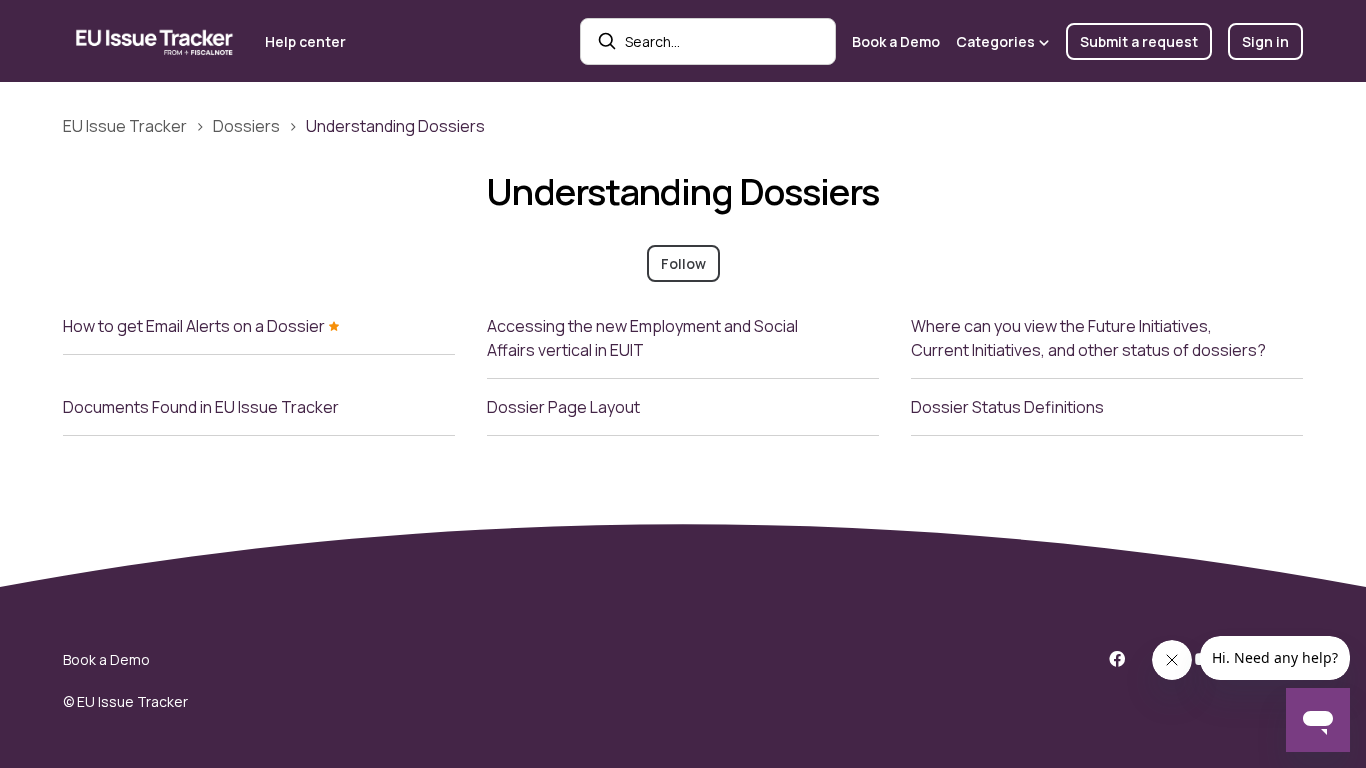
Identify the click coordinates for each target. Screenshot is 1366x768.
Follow (683, 263)
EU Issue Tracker (125, 126)
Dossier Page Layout (563, 407)
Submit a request (1139, 41)
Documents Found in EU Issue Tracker (201, 407)
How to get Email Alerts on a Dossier (195, 326)
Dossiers (246, 126)
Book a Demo (896, 41)
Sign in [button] (1265, 41)
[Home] (156, 41)
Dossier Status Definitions (1007, 407)
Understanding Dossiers (395, 126)
